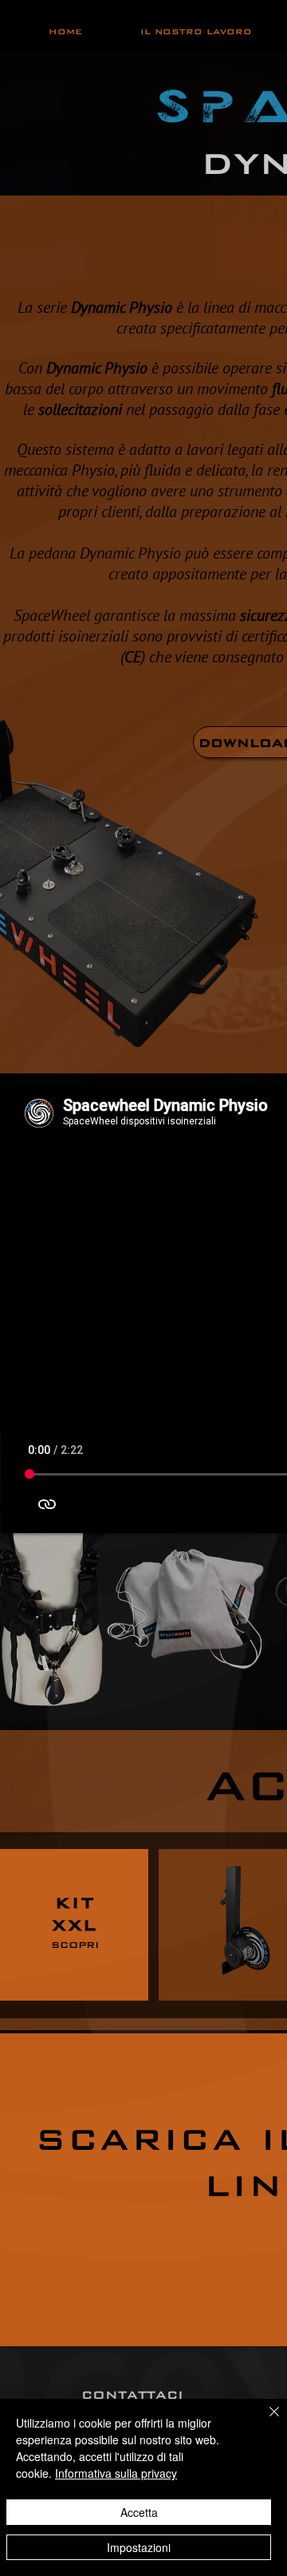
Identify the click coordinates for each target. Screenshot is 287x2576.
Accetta (139, 2512)
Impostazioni (139, 2547)
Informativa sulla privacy (116, 2473)
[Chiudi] (265, 2421)
